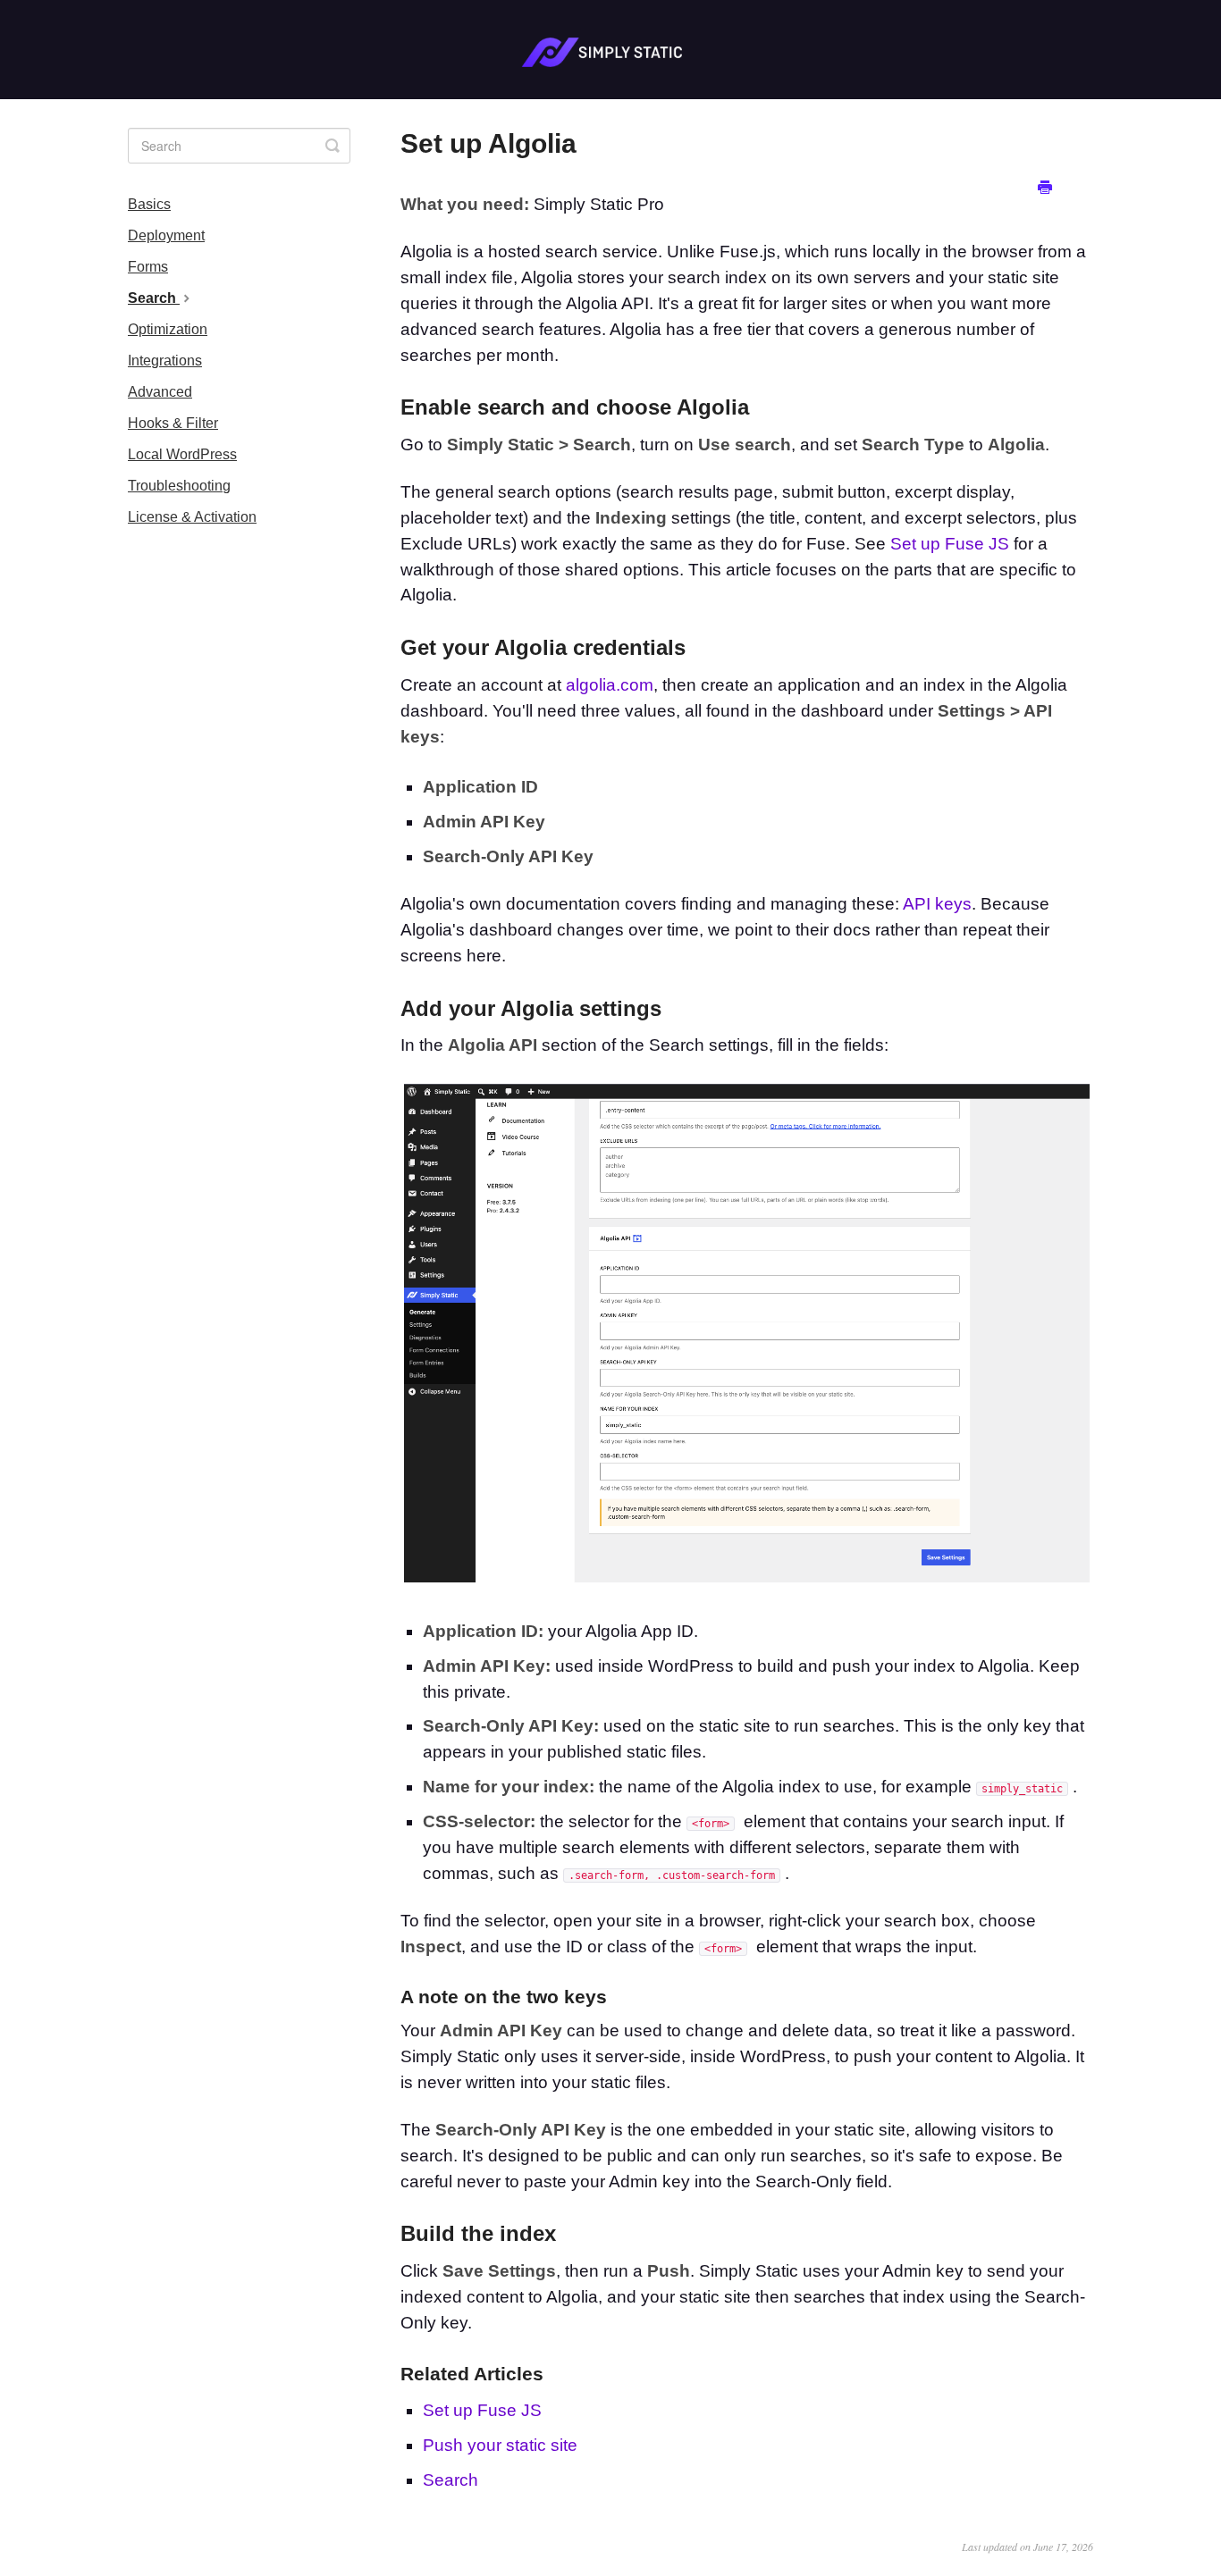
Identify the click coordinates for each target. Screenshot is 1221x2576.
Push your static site (500, 2445)
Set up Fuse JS (950, 544)
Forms (148, 267)
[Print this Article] (1045, 188)
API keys (937, 904)
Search (451, 2480)
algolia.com (610, 685)
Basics (149, 204)
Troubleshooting (179, 486)
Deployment (166, 235)
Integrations (165, 361)
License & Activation (192, 517)
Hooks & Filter (173, 423)
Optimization (168, 329)
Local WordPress (182, 454)
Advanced (160, 392)
